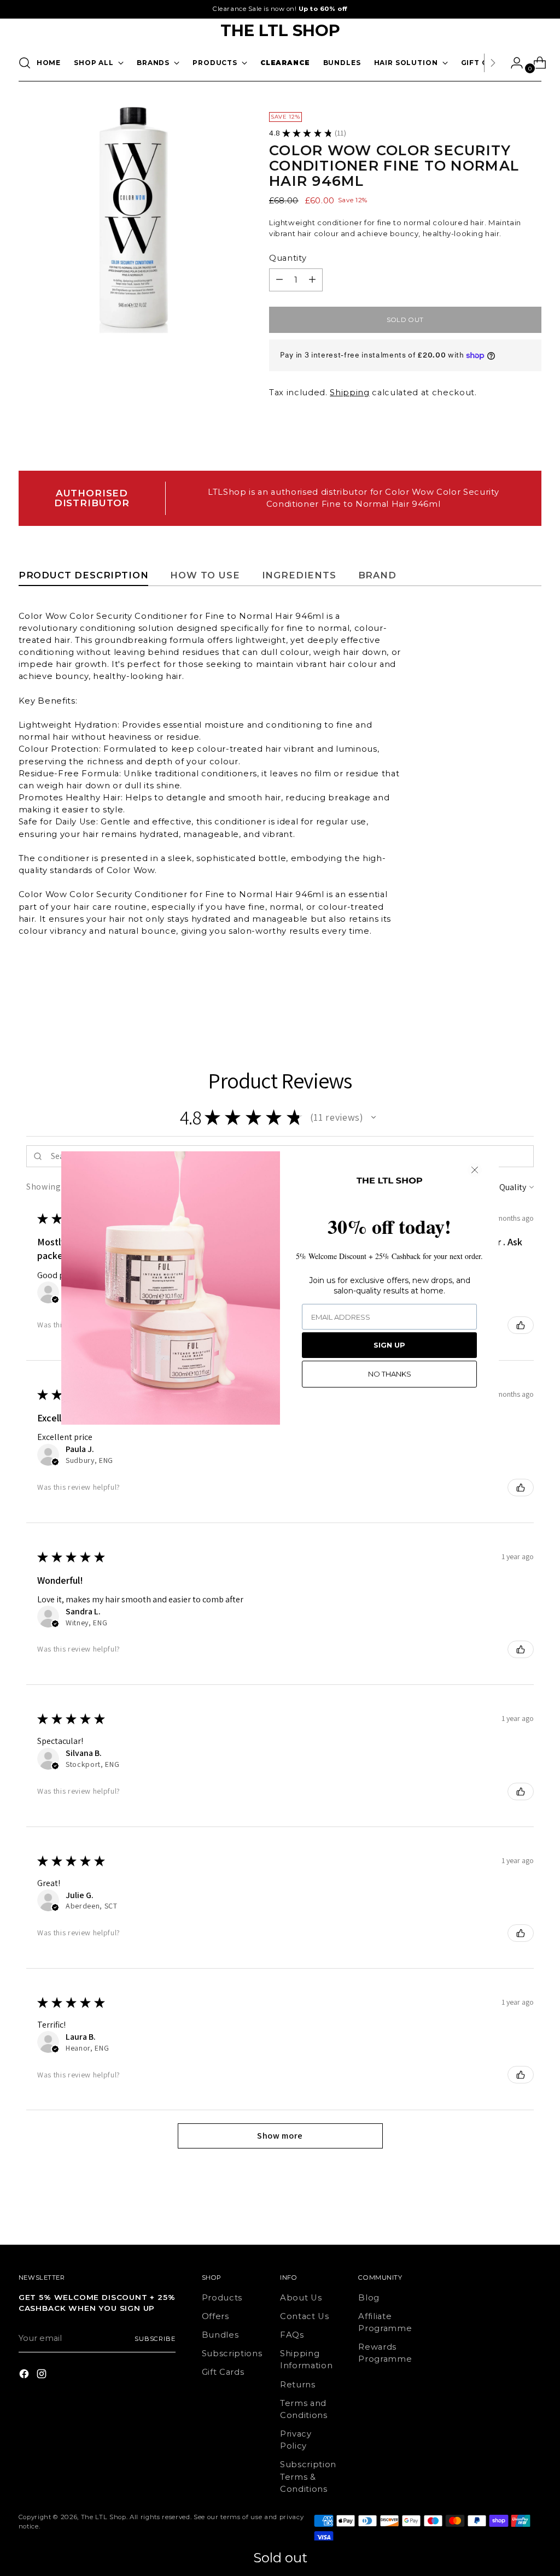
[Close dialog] (475, 1170)
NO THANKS (390, 1374)
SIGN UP (389, 1345)
